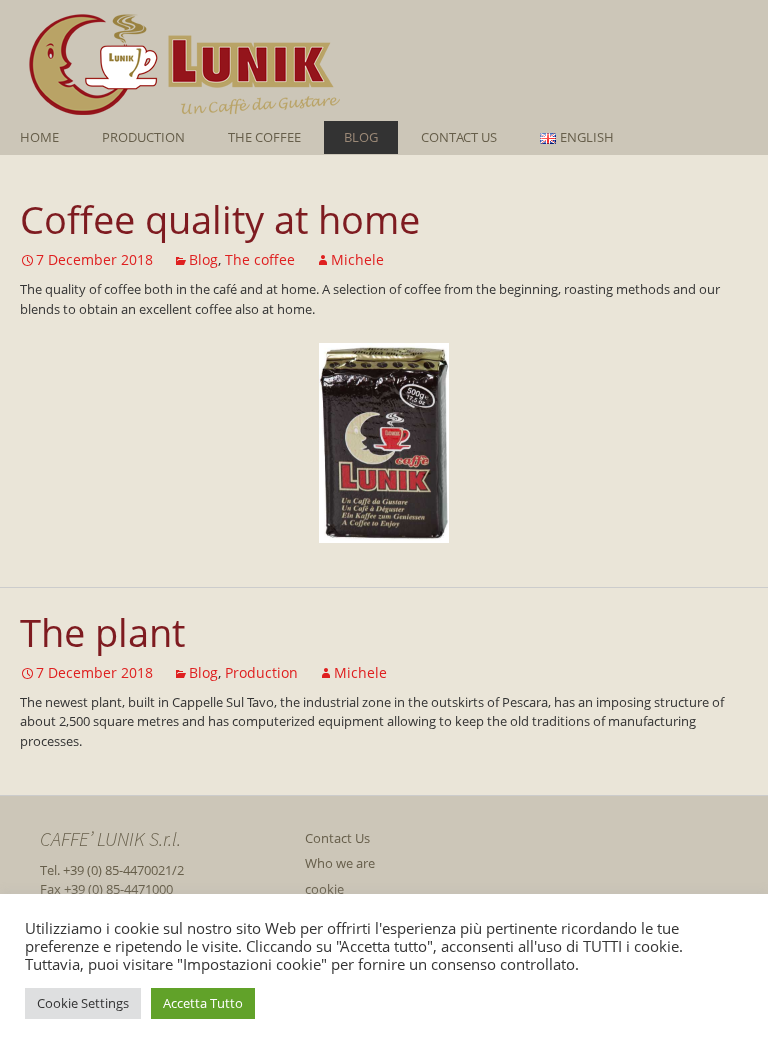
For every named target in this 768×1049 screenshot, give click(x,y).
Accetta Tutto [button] (203, 1003)
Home (39, 137)
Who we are (340, 863)
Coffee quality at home (220, 219)
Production (143, 137)
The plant (102, 632)
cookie (324, 889)
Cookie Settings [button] (83, 1003)
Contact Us (459, 137)
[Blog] (374, 60)
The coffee (264, 137)
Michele (357, 259)
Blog (361, 137)
